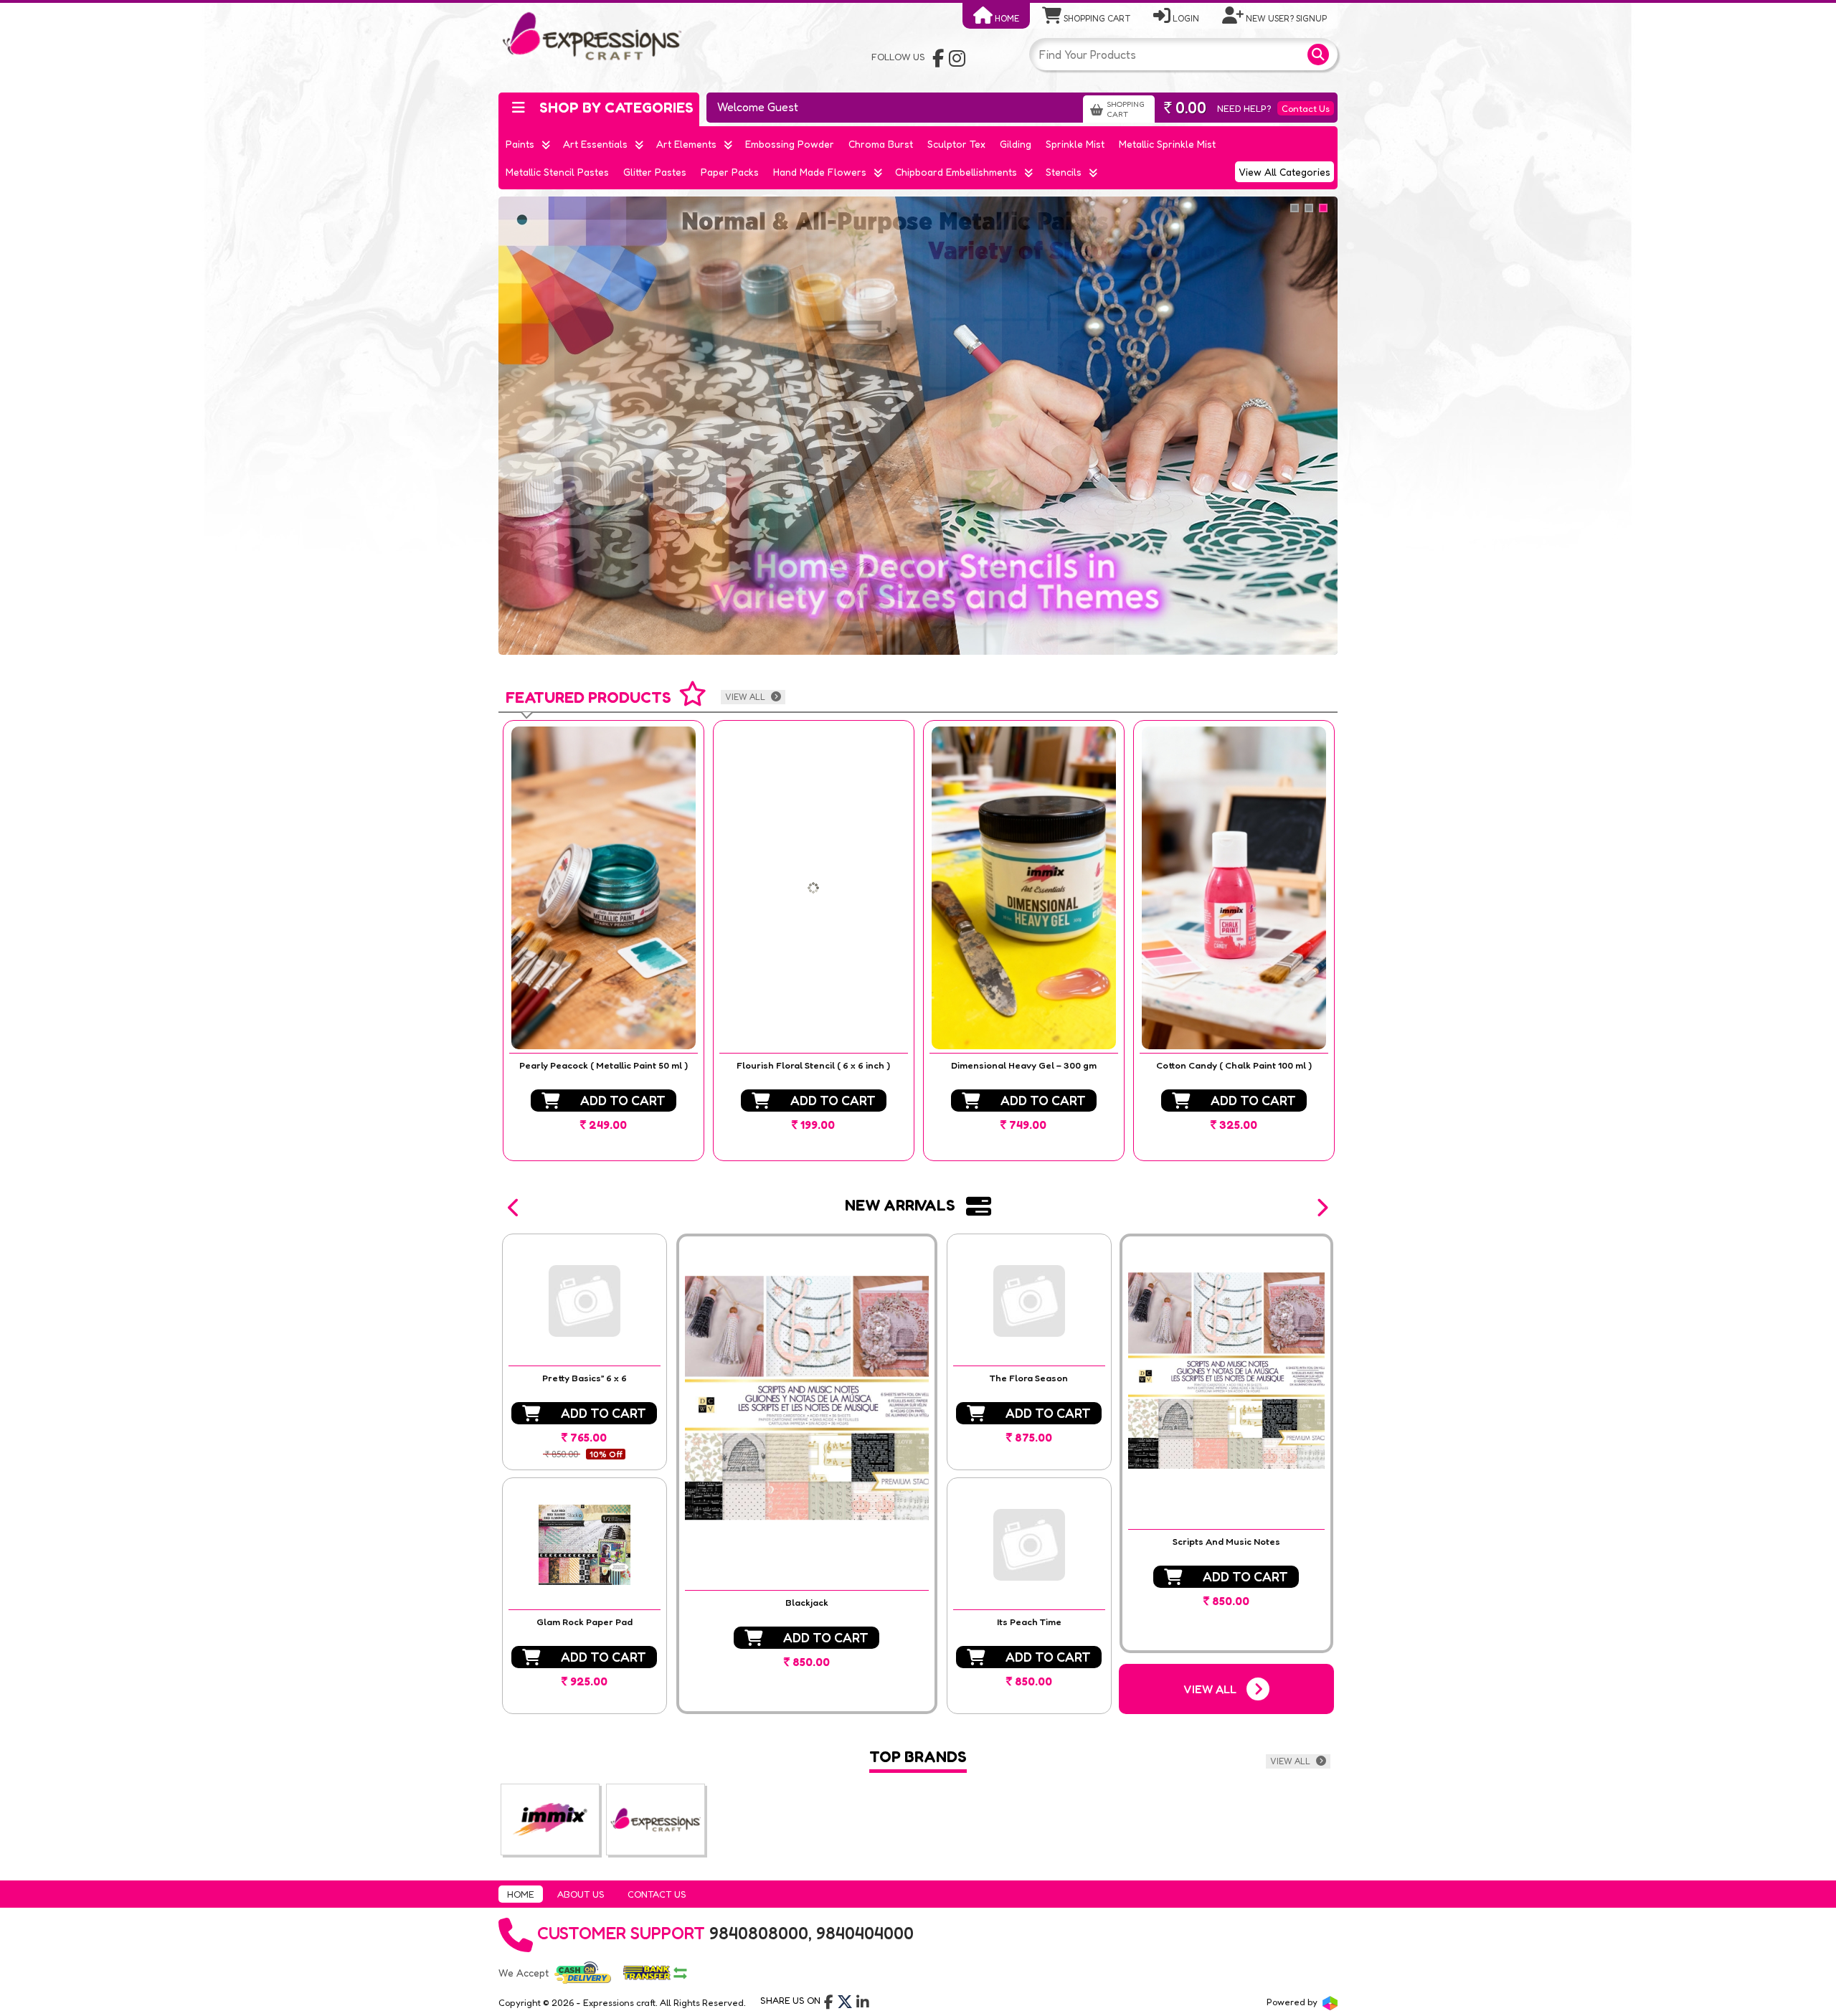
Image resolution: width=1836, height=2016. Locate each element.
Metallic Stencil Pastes (557, 172)
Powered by (1293, 2002)
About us (581, 1894)
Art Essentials (595, 144)
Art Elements (686, 144)
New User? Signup (1285, 18)
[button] (514, 1208)
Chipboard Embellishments (956, 172)
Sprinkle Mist (1075, 144)
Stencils (1064, 172)
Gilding (1016, 144)
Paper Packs (730, 172)
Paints (520, 144)
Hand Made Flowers (820, 172)
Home (1006, 18)
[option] (604, 941)
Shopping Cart (1096, 18)
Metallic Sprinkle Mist (1167, 144)
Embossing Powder (790, 144)
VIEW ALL (746, 697)
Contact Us (1306, 108)
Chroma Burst (881, 144)
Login (1185, 18)
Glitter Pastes (655, 172)
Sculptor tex (956, 144)
